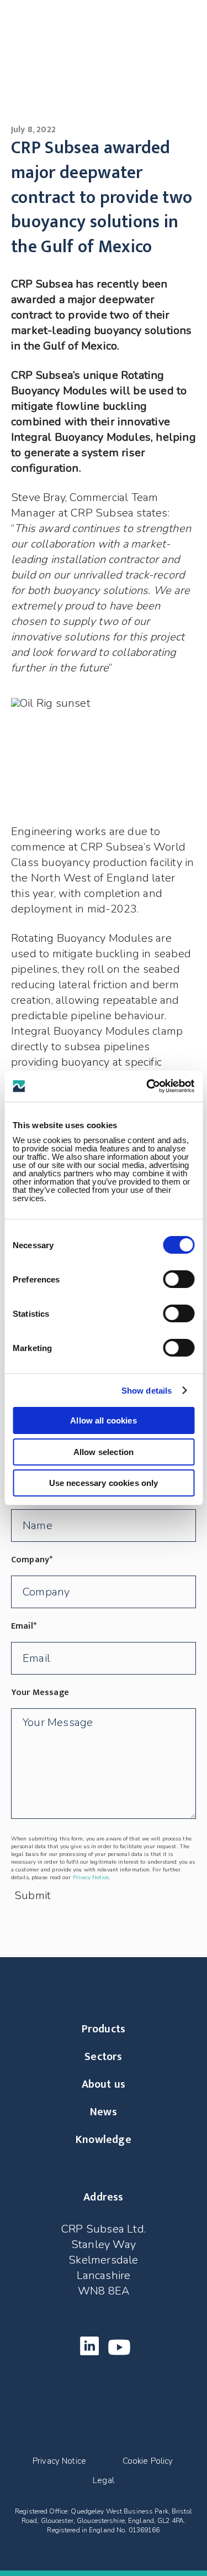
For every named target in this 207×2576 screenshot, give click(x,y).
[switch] (179, 1279)
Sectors (103, 2057)
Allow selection (104, 1452)
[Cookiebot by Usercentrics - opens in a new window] (147, 1086)
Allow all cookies (104, 1420)
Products (104, 2029)
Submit (33, 1896)
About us (104, 2084)
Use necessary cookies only (104, 1483)
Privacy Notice (91, 1878)
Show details (147, 1391)
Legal (104, 2481)
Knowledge (104, 2140)
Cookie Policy (148, 2461)
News (104, 2112)
